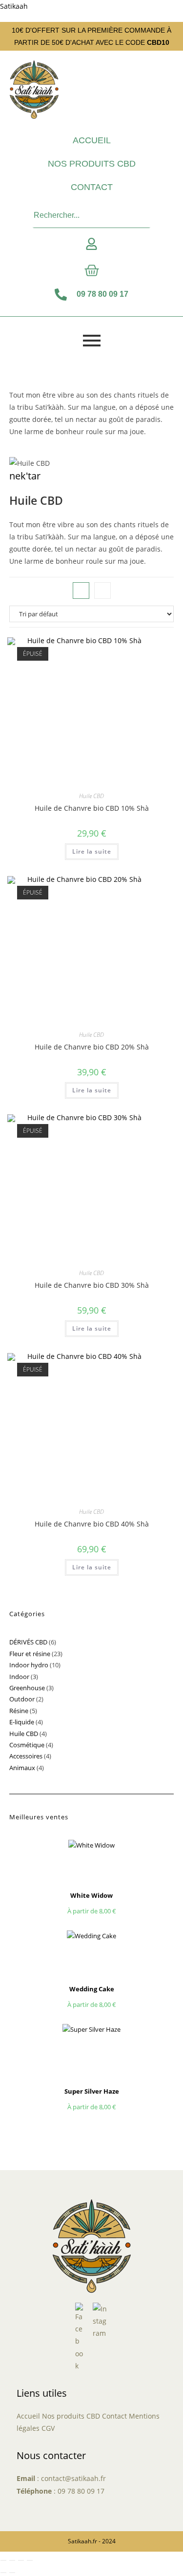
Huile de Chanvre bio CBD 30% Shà (92, 1285)
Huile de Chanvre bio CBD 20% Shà (92, 1047)
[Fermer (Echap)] (30, 2560)
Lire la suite (92, 851)
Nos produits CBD (92, 164)
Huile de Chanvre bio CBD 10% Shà (92, 808)
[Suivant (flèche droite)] (12, 2573)
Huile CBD (91, 796)
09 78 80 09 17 (81, 2491)
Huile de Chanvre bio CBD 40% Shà (92, 1524)
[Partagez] (21, 2560)
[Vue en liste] (102, 591)
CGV (48, 2428)
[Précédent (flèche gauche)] (3, 2573)
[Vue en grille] (81, 591)
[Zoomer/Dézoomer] (3, 2560)
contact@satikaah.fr (73, 2478)
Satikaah (14, 6)
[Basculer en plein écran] (12, 2560)
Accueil (92, 140)
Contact (92, 187)
